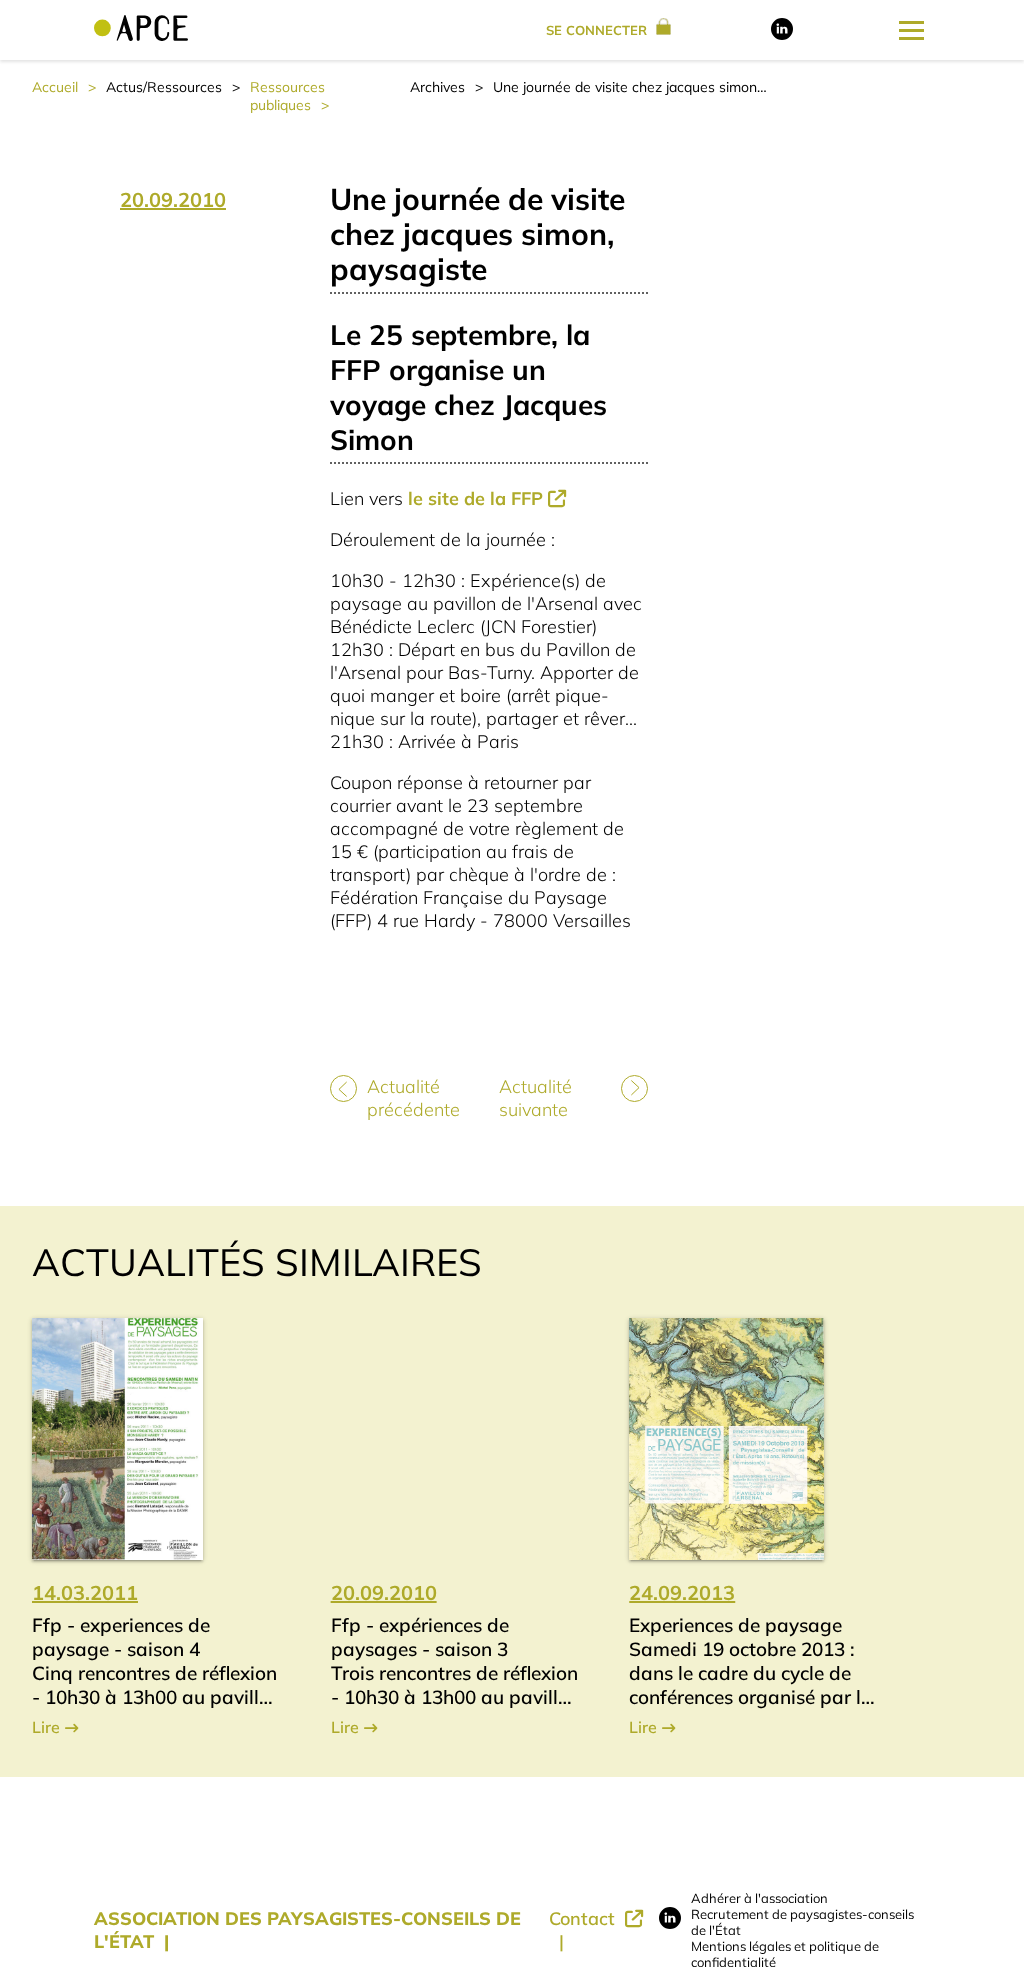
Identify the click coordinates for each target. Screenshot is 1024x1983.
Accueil (55, 87)
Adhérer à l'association (759, 1898)
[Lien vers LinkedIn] (782, 35)
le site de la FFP (475, 498)
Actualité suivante (535, 1098)
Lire (46, 1727)
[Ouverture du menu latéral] (911, 30)
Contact (584, 1918)
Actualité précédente (413, 1098)
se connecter (598, 30)
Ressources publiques (287, 96)
